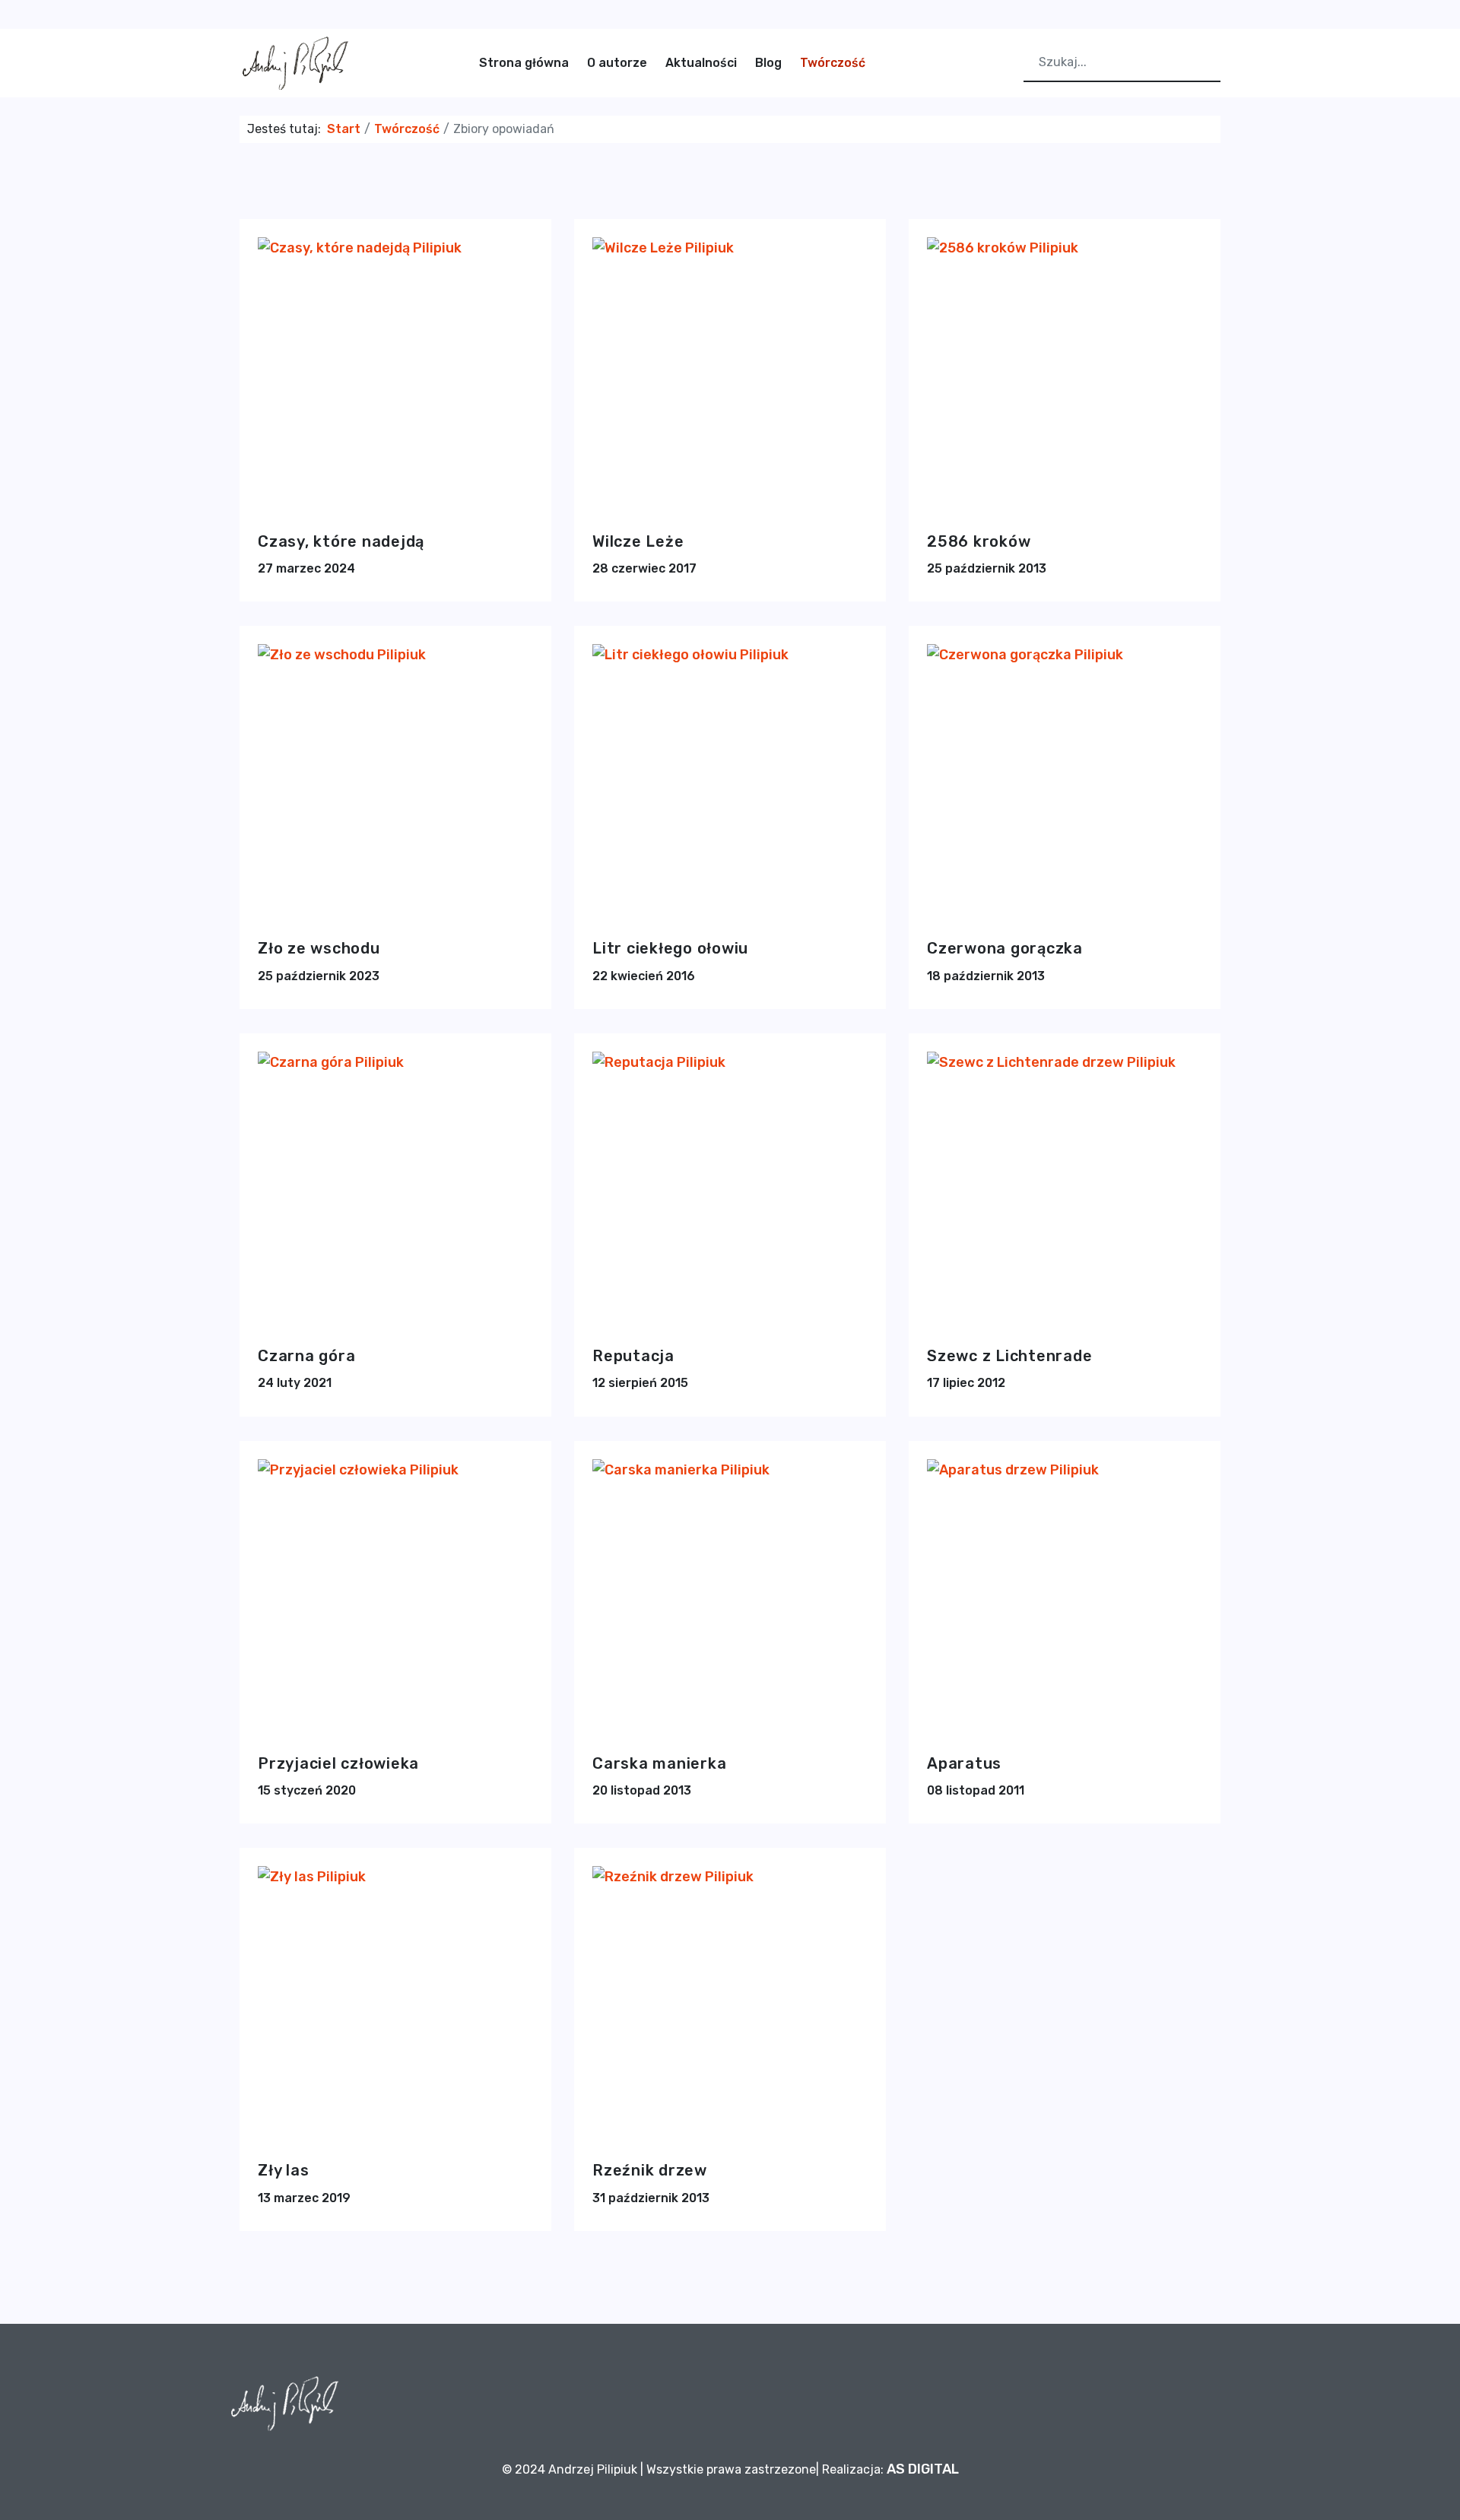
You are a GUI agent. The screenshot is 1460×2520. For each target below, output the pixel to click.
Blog (768, 63)
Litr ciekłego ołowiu (670, 948)
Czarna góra (306, 1356)
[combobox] (1122, 63)
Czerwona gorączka (1005, 948)
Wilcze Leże (638, 541)
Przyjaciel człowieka (338, 1763)
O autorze (617, 63)
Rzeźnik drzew (650, 2170)
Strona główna (524, 63)
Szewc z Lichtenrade (1009, 1356)
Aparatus (964, 1763)
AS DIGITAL (923, 2469)
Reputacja (633, 1356)
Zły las (283, 2170)
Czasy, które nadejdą (341, 541)
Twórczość (833, 63)
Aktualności (701, 63)
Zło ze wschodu (319, 948)
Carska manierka (659, 1763)
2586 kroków (979, 541)
